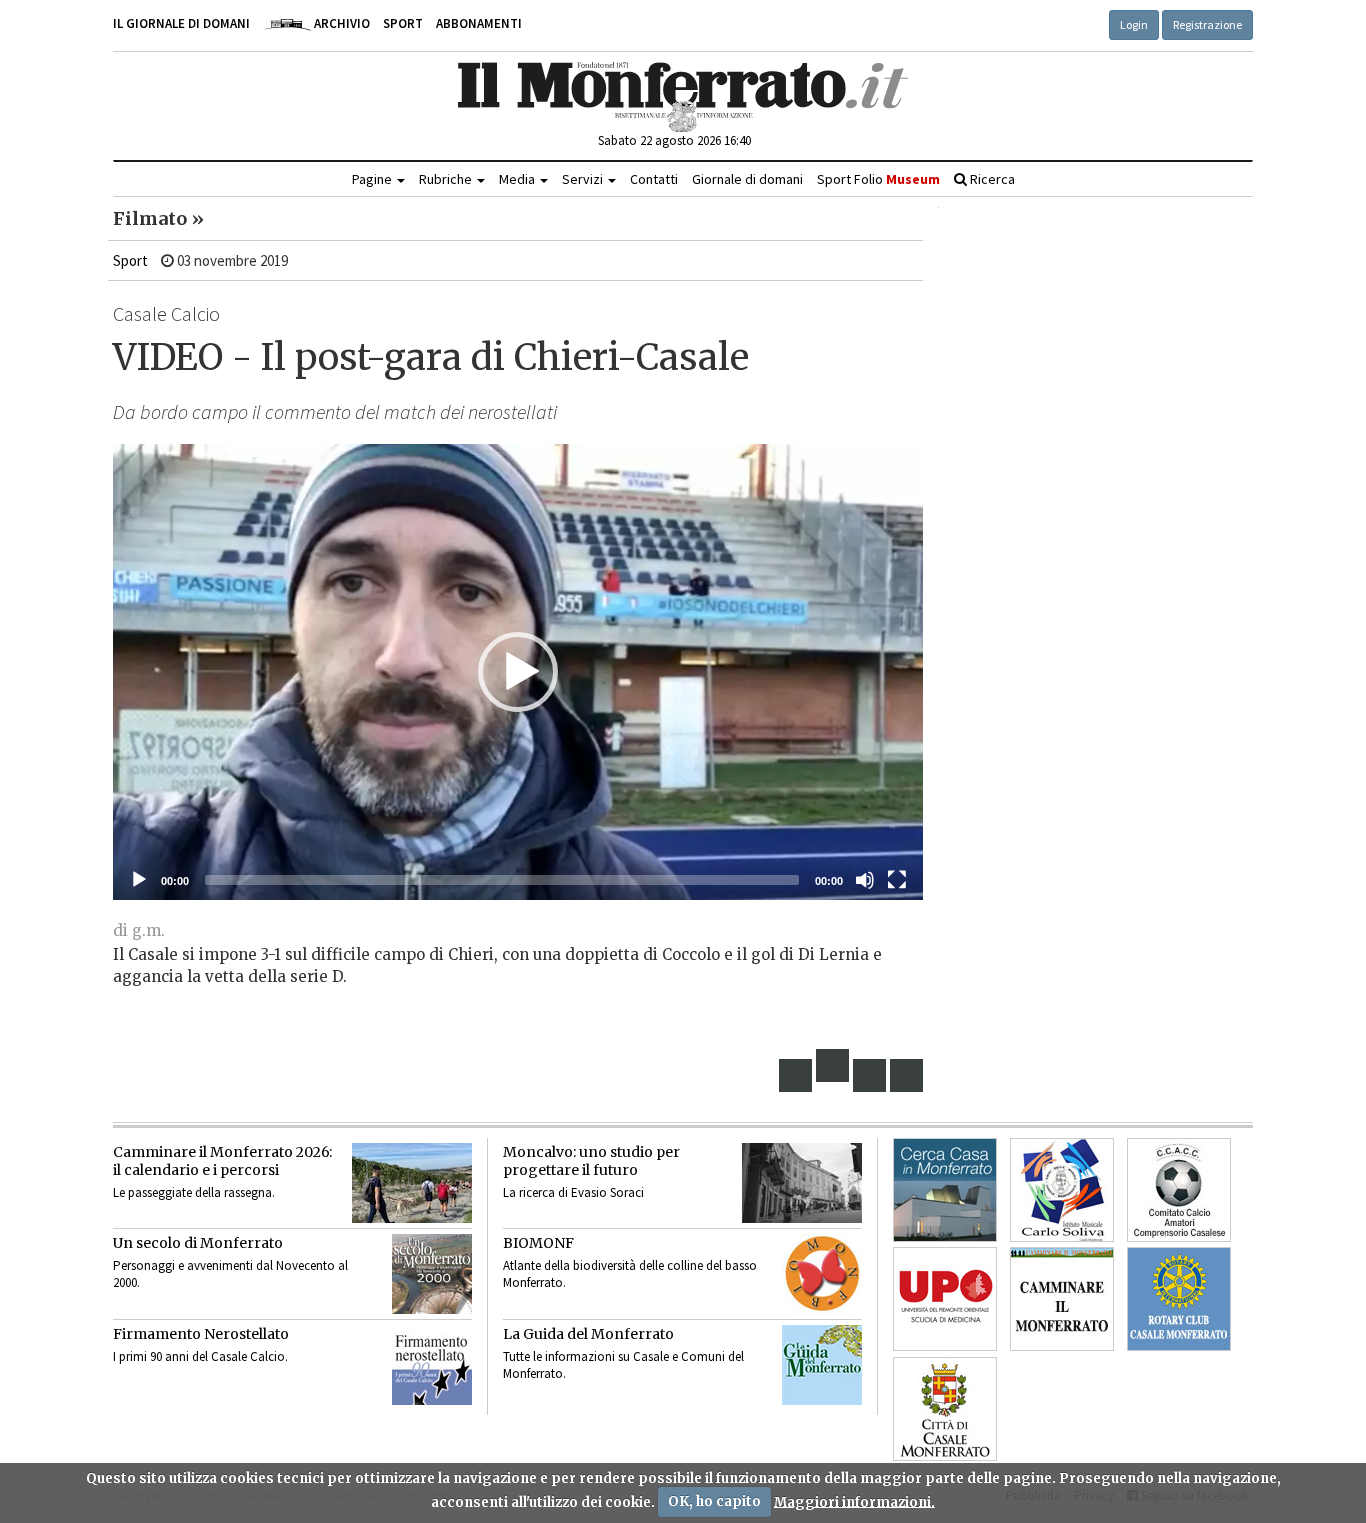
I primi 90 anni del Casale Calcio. (200, 1356)
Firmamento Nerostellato (201, 1334)
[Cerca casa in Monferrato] (945, 1190)
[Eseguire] (139, 880)
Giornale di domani (747, 179)
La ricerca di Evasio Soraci (573, 1192)
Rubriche (447, 179)
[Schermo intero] (897, 880)
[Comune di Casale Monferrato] (945, 1409)
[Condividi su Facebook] (796, 1075)
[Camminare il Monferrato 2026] (412, 1183)
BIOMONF (538, 1243)
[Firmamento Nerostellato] (432, 1365)
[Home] (683, 97)
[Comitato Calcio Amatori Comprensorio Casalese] (1179, 1190)
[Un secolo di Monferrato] (432, 1274)
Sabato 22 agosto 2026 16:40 (674, 140)
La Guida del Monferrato (588, 1334)
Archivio (340, 23)
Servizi (584, 179)
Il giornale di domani (181, 23)
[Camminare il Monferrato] (1062, 1299)
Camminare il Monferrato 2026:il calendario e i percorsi (222, 1161)
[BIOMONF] (822, 1274)
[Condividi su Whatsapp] (907, 1075)
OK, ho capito (714, 1501)
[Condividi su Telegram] (870, 1075)
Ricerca (991, 179)
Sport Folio (878, 179)
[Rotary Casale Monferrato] (1179, 1299)
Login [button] (1134, 24)
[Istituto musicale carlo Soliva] (1062, 1190)
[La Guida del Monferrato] (822, 1365)
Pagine (373, 179)
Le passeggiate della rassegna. (194, 1192)
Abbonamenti (479, 23)
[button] (518, 672)
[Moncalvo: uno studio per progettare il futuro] (802, 1183)
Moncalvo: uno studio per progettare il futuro (591, 1161)
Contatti (654, 179)
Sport (403, 23)
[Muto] (865, 880)
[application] (518, 672)
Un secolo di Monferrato (198, 1243)
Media (518, 179)
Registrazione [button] (1207, 24)
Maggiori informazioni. (854, 1501)
